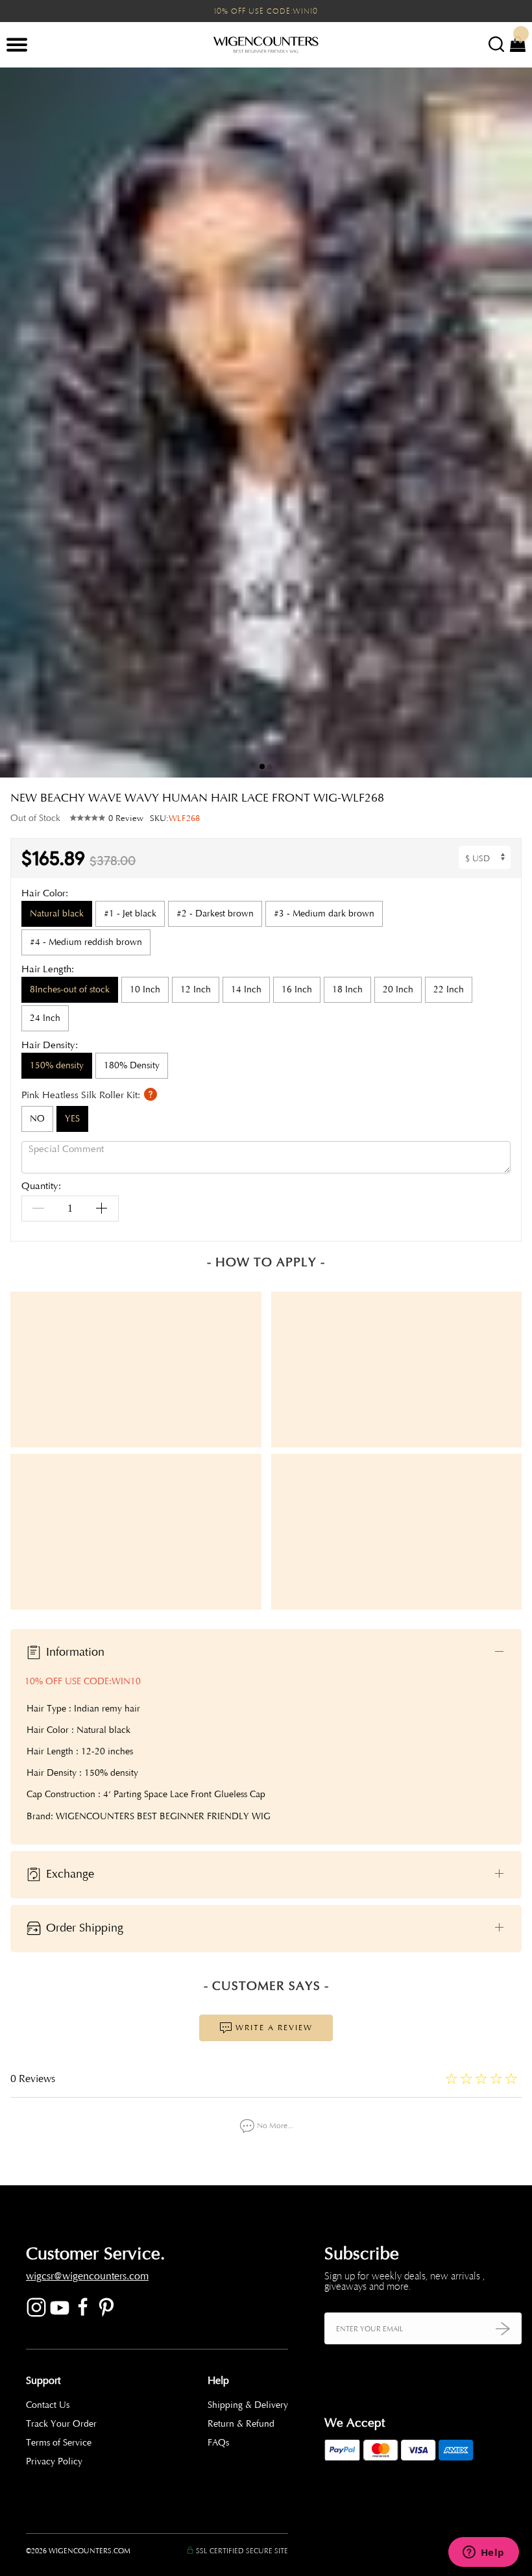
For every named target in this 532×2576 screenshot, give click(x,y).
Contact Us (48, 2405)
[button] (513, 423)
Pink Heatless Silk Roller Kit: (82, 1095)
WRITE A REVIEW (272, 2028)
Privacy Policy (54, 2461)
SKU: (175, 818)
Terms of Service (59, 2443)
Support (43, 2381)
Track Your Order (61, 2424)
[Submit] (503, 2328)
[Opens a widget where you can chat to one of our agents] (483, 2553)
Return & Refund (241, 2424)
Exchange (68, 1874)
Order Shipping (83, 1928)
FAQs (218, 2443)
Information (74, 1652)
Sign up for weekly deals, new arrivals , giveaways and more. (405, 2281)
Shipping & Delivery (248, 2405)
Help (218, 2381)
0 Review (126, 818)
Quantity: (41, 1187)
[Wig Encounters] (266, 45)
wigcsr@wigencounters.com (87, 2276)
